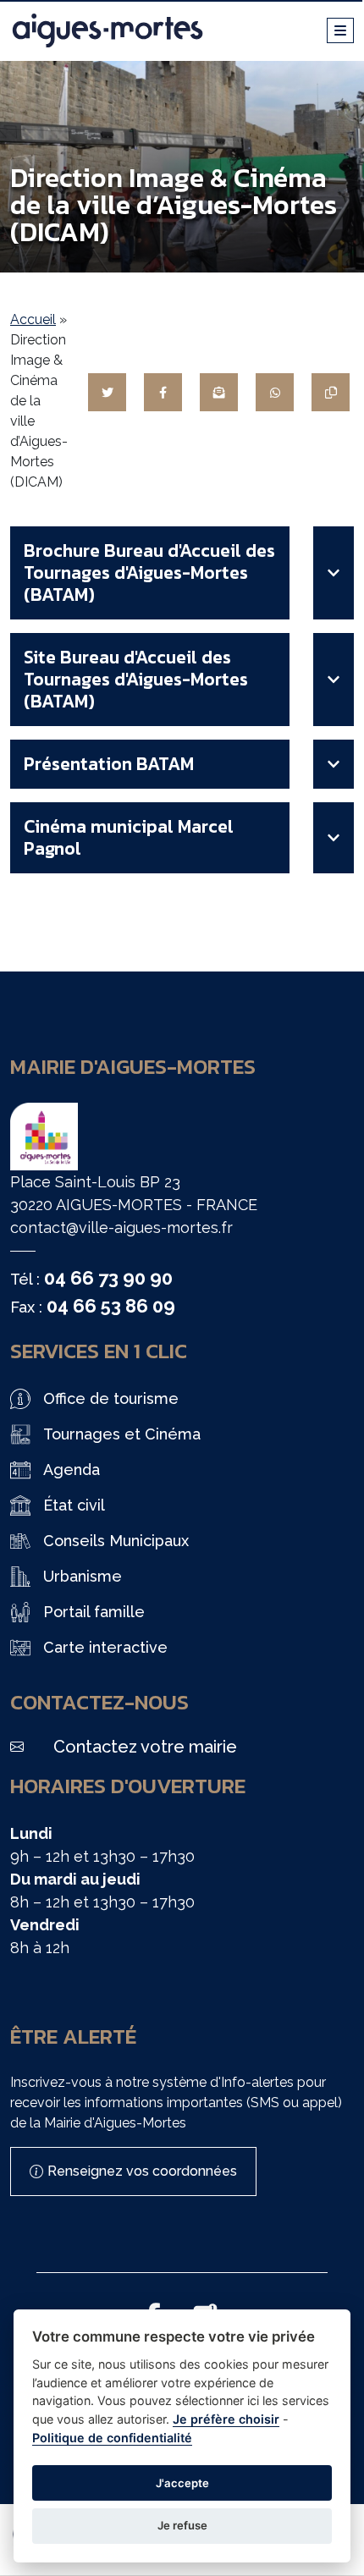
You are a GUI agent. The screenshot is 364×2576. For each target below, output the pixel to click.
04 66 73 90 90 (108, 1278)
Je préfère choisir (226, 2419)
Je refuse (182, 2525)
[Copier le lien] (331, 392)
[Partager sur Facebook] (163, 392)
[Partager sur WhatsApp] (275, 392)
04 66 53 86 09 (111, 1306)
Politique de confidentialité (112, 2438)
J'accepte (182, 2483)
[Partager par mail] (219, 392)
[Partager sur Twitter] (107, 392)
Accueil (33, 319)
